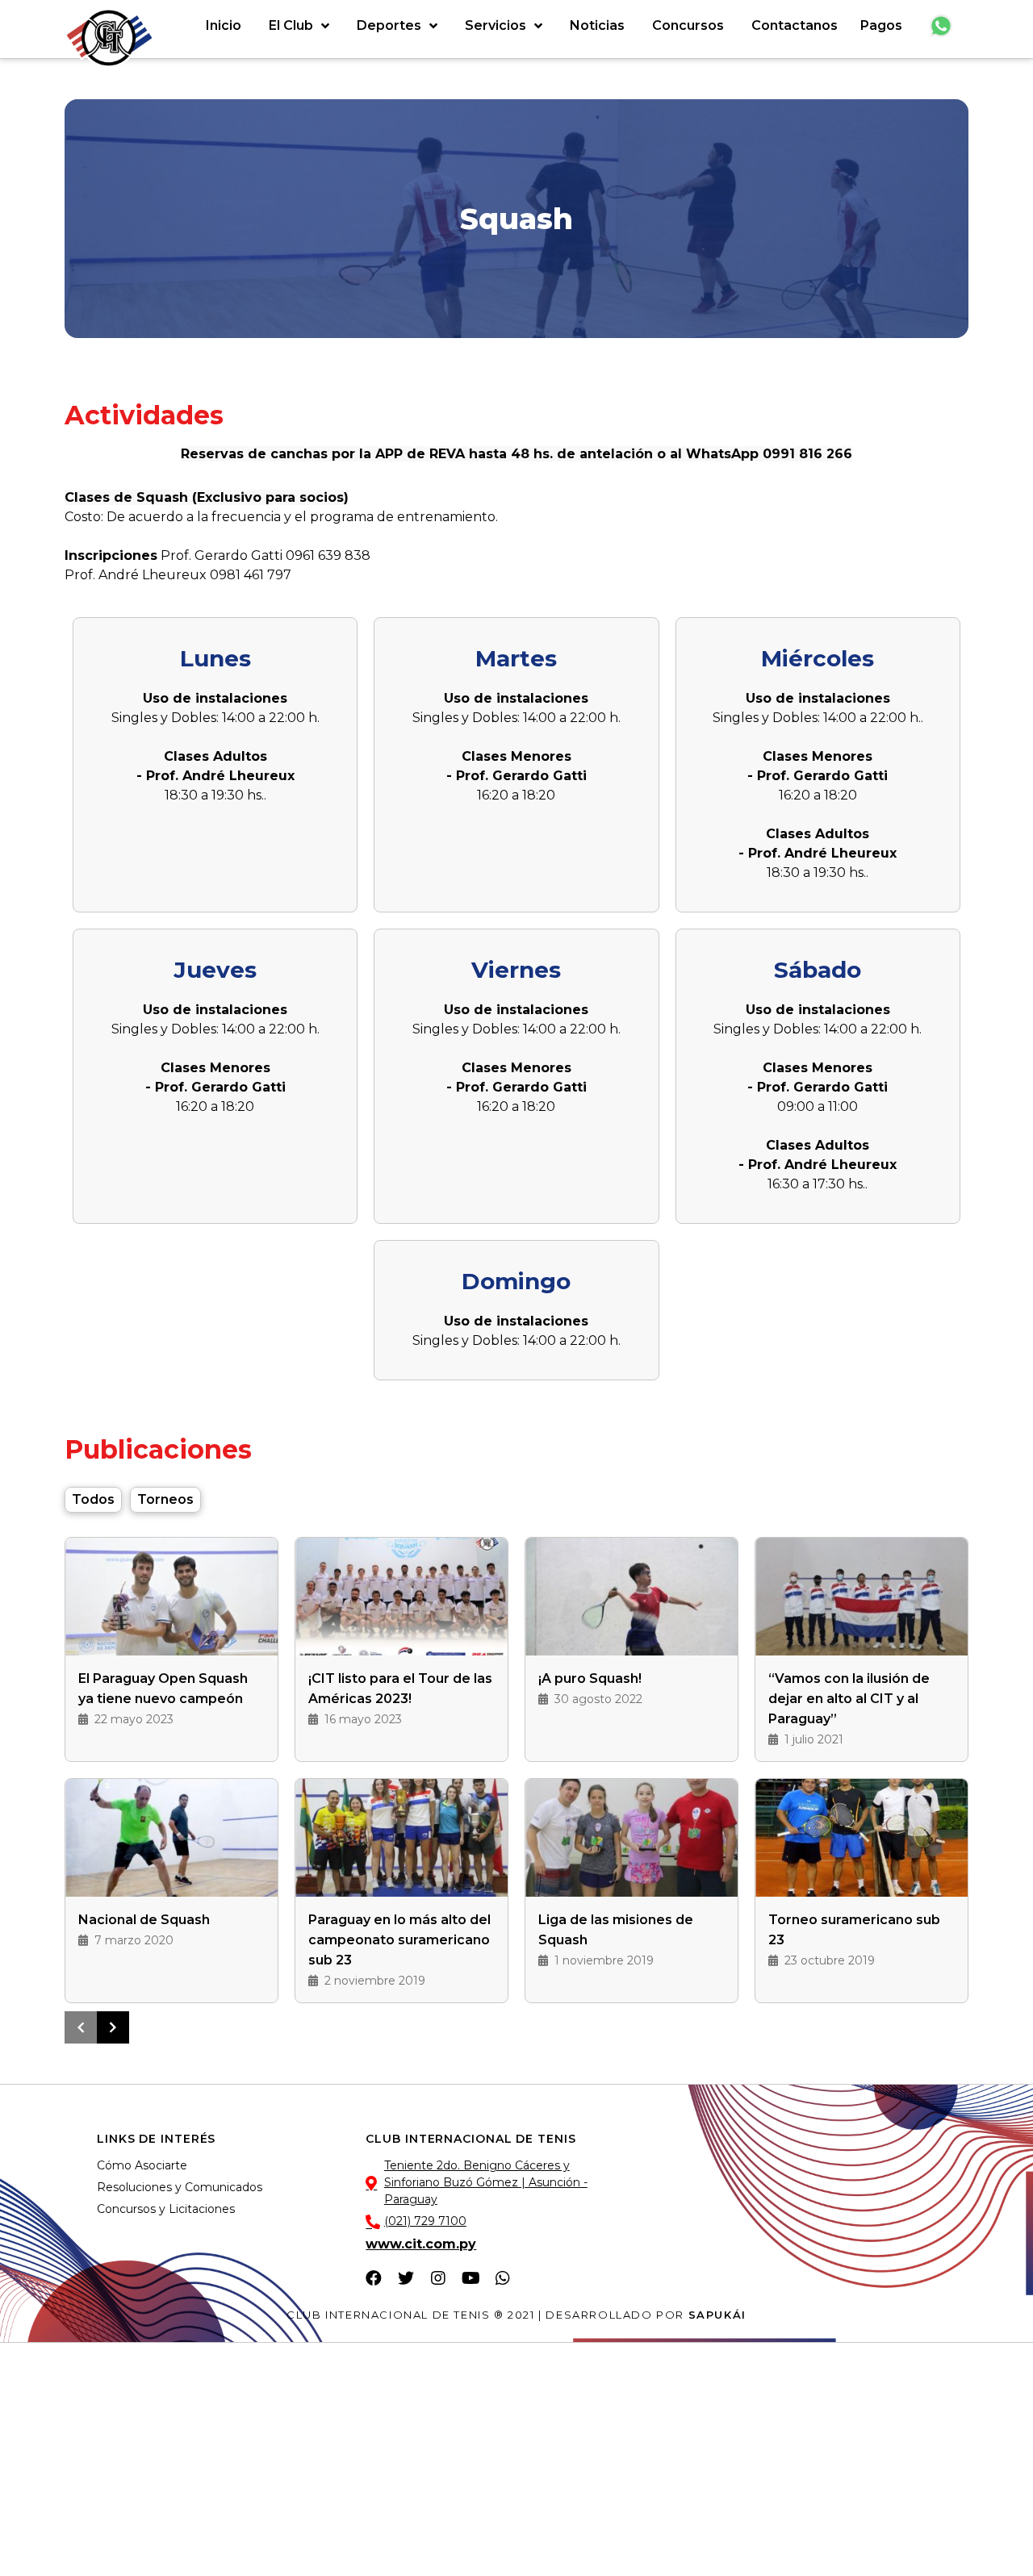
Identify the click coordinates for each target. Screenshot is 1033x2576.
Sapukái (717, 2315)
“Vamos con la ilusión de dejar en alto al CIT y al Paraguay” (849, 1699)
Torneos (165, 1499)
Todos (93, 1499)
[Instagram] (438, 2278)
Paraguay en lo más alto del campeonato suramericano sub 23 (399, 1940)
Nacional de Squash (144, 1920)
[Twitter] (406, 2278)
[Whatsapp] (503, 2278)
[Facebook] (374, 2278)
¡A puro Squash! (590, 1678)
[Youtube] (470, 2278)
